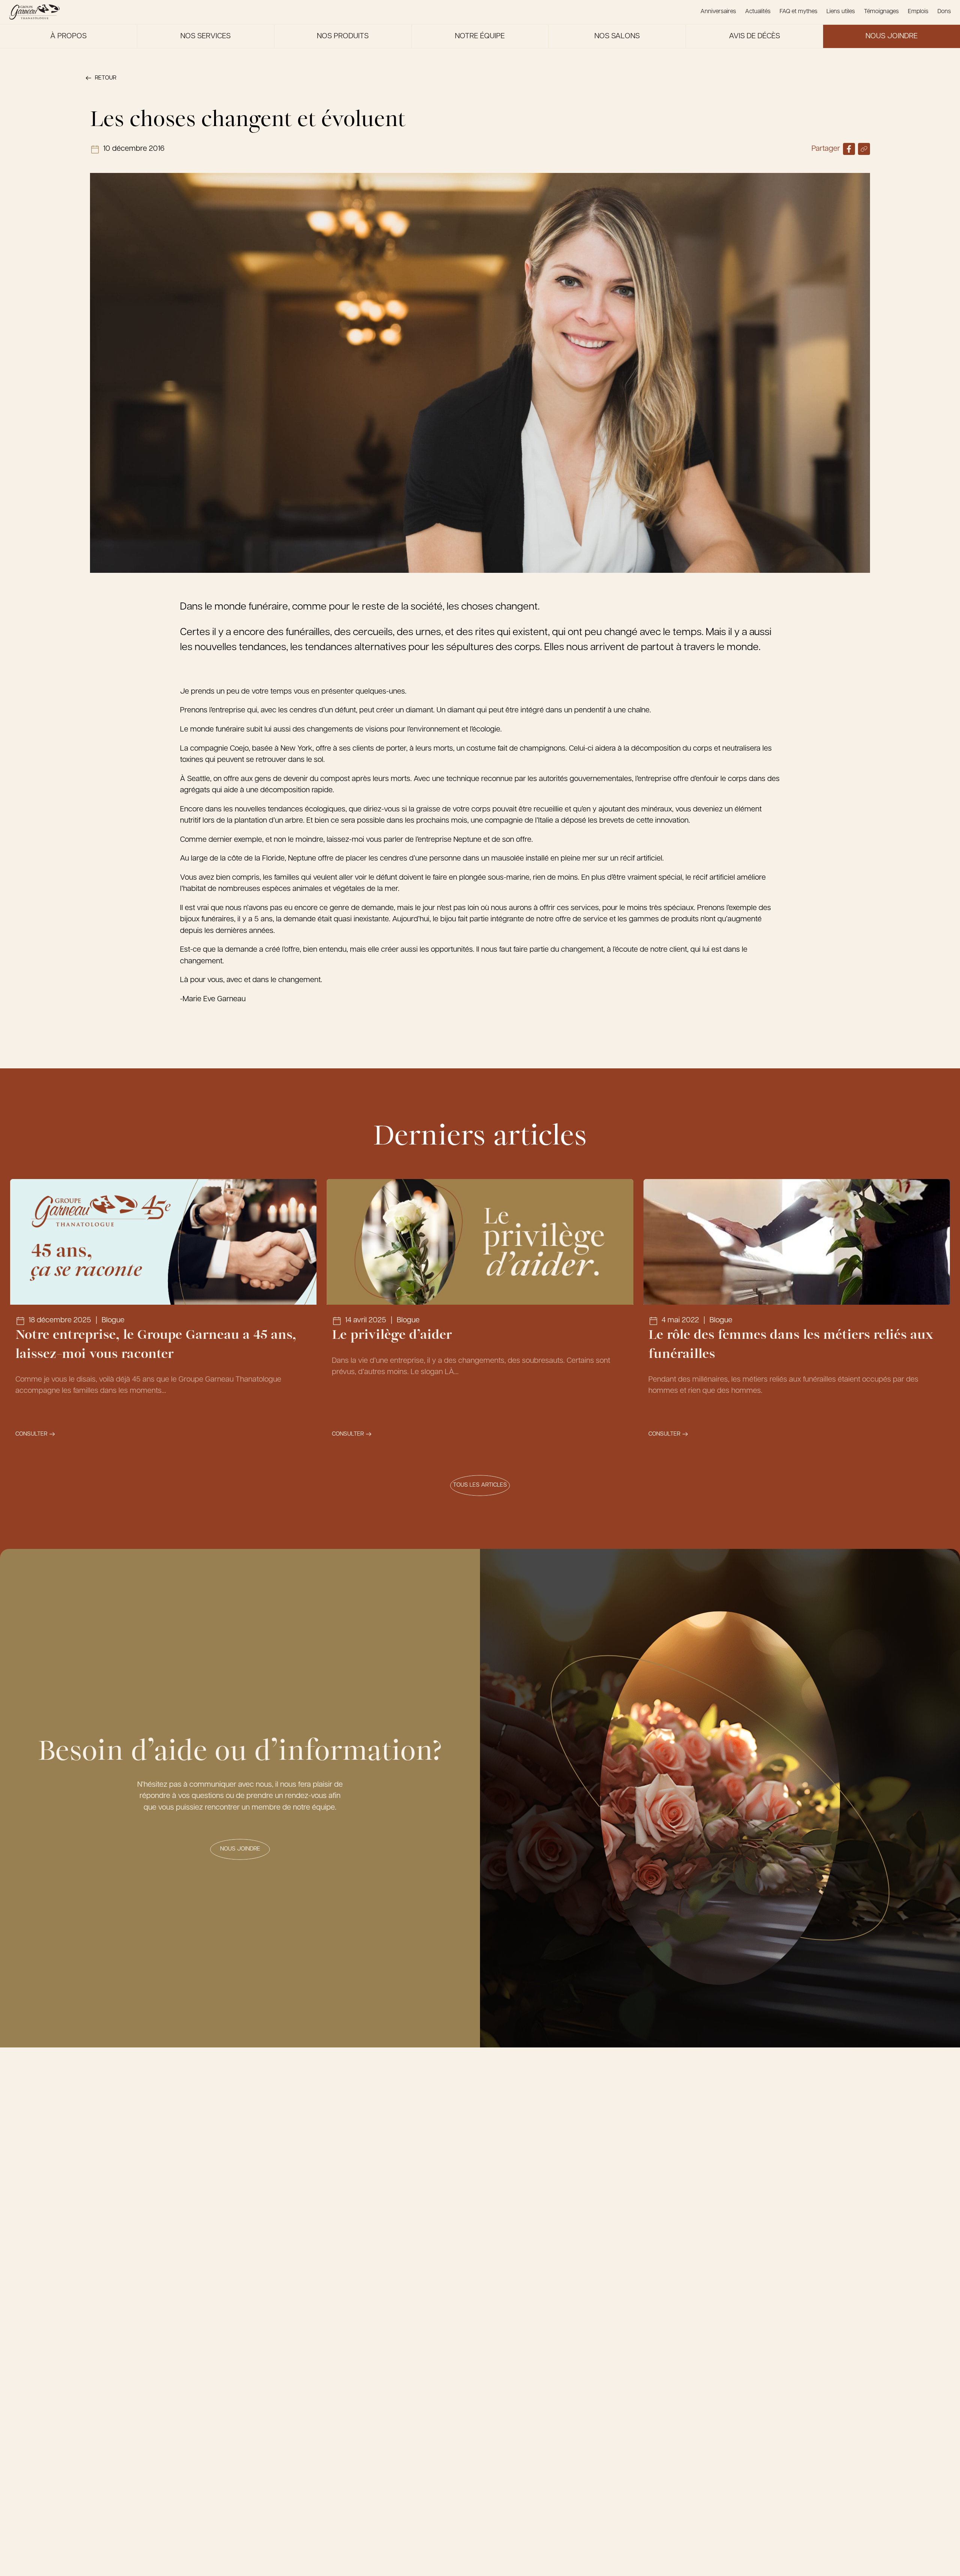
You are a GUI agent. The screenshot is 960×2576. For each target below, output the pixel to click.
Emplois (918, 12)
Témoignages (881, 12)
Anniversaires (718, 12)
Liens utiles (841, 12)
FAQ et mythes (799, 12)
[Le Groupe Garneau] (34, 12)
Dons (944, 12)
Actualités (758, 12)
